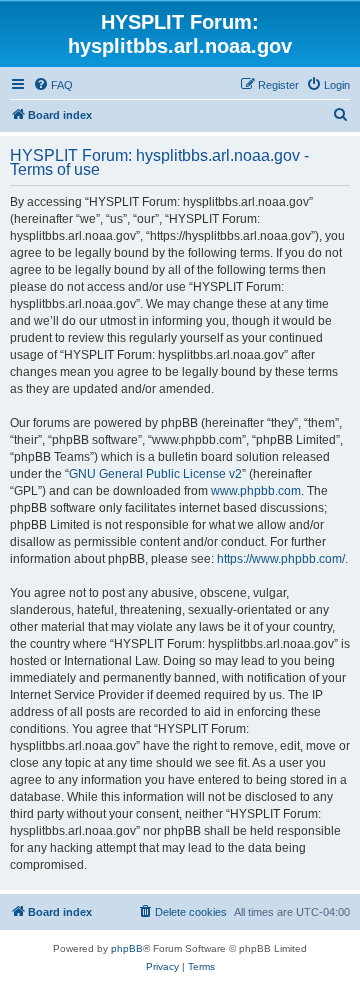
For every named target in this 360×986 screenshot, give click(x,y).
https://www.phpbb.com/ (281, 559)
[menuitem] (53, 85)
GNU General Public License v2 (155, 474)
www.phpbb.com (256, 491)
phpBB (127, 948)
